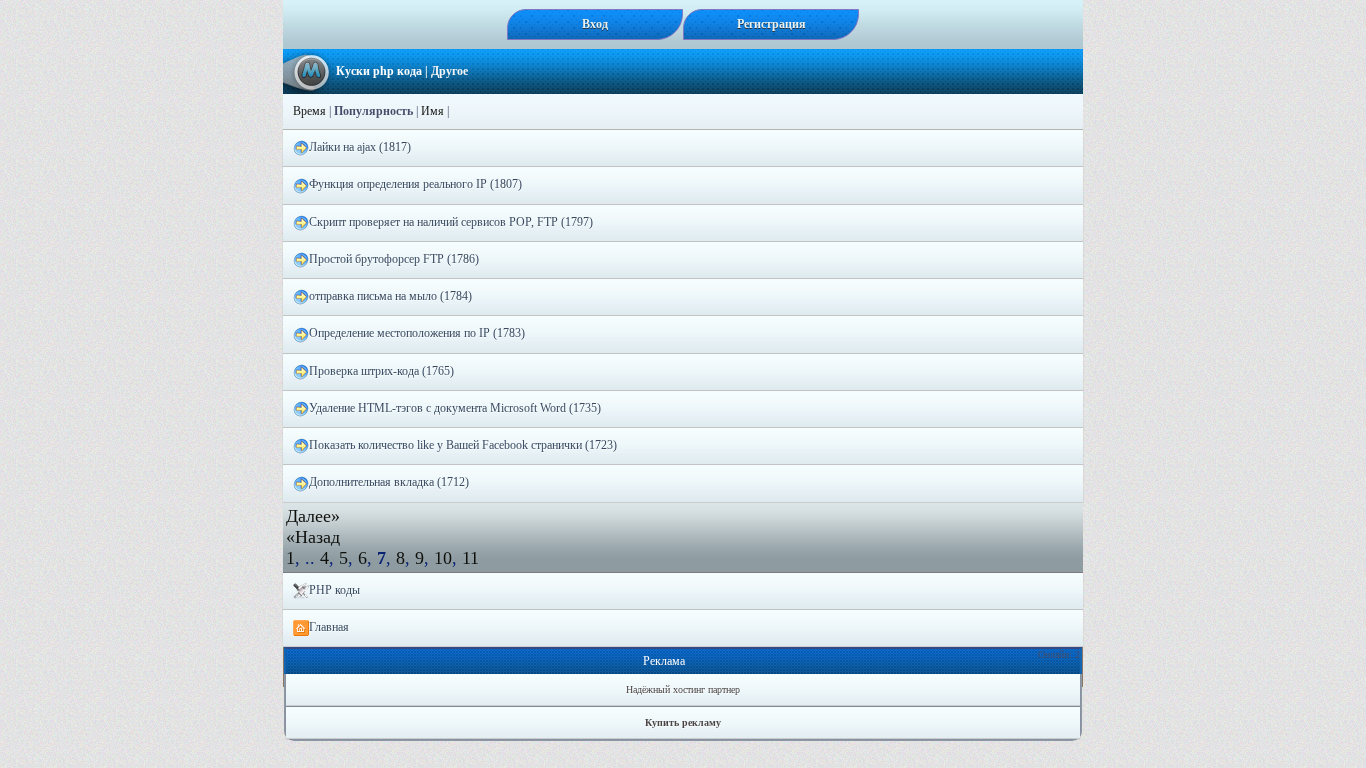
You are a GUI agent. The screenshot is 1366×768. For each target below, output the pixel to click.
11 (470, 558)
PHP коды (334, 590)
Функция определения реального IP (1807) (415, 184)
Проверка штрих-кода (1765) (381, 371)
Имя (432, 111)
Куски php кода (379, 71)
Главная (329, 627)
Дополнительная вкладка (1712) (389, 482)
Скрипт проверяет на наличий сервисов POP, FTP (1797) (451, 222)
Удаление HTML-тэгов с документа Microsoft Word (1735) (455, 408)
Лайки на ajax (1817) (360, 147)
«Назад (313, 537)
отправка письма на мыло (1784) (390, 296)
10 (443, 558)
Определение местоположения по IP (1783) (417, 333)
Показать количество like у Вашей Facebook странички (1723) (463, 445)
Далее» (313, 516)
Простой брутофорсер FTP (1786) (394, 259)
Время (309, 111)
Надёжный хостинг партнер (683, 689)
